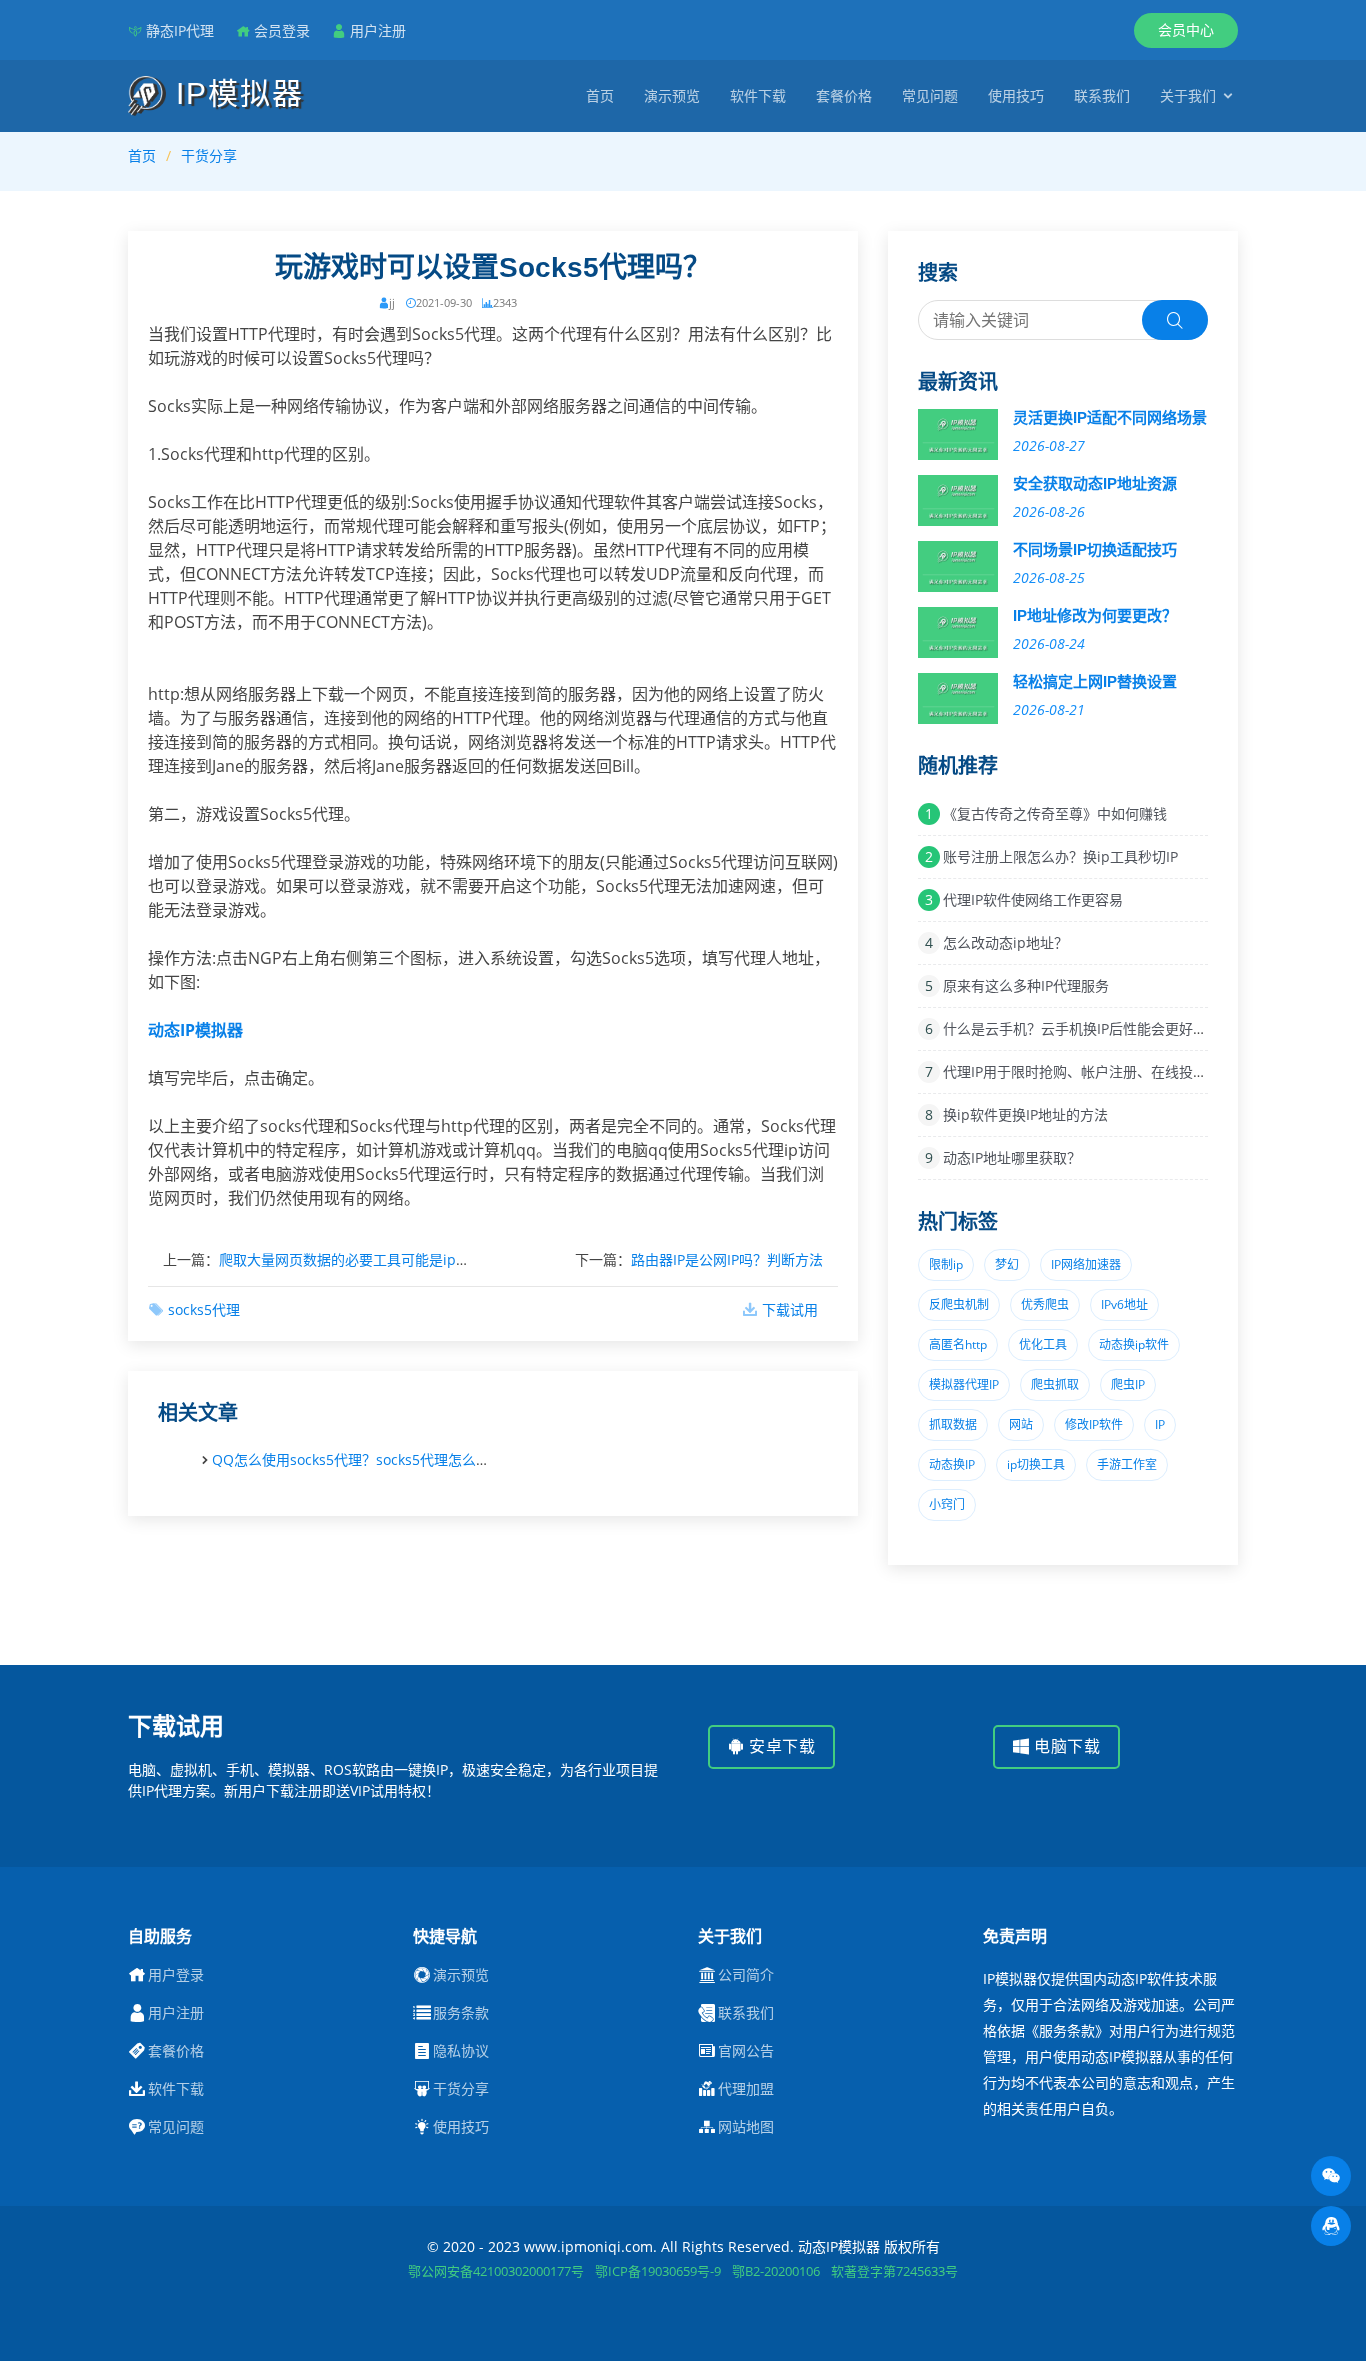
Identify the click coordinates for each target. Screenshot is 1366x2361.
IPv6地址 (1124, 1304)
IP (1160, 1424)
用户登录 (176, 1975)
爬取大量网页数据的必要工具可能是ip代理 (351, 1259)
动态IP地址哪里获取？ (1012, 1157)
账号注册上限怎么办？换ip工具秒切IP (1060, 856)
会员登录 (282, 30)
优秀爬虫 (1045, 1304)
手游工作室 (1127, 1464)
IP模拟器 (235, 93)
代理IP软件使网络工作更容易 (1033, 899)
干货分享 (209, 155)
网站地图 (746, 2127)
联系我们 (1102, 95)
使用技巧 (1016, 95)
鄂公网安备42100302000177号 (496, 2271)
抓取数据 (953, 1424)
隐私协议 (461, 2051)
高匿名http (958, 1344)
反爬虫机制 (959, 1304)
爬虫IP (1128, 1384)
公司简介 (746, 1975)
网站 (1021, 1424)
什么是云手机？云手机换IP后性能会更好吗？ (1082, 1028)
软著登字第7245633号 (894, 2271)
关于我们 (1188, 95)
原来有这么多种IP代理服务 (1026, 985)
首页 (600, 95)
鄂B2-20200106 (776, 2271)
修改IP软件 (1094, 1424)
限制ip (946, 1264)
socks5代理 (204, 1309)
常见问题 (930, 95)
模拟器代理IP (964, 1384)
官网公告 (746, 2051)
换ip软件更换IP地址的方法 (1025, 1114)
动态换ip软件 (1134, 1344)
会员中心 (1186, 29)
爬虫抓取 (1055, 1384)
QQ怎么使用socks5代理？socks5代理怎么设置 (358, 1459)
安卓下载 (780, 1746)
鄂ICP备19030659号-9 (658, 2271)
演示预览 (672, 95)
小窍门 (947, 1504)
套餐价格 (844, 95)
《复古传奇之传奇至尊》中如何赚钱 (1055, 813)
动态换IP (952, 1464)
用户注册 (378, 30)
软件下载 (758, 95)
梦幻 (1007, 1264)
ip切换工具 (1036, 1464)
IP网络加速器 (1086, 1264)
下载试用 (790, 1309)
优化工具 (1043, 1344)
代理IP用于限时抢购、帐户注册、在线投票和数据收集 (1110, 1071)
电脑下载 (1065, 1746)
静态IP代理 (180, 30)
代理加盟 (746, 2089)
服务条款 (461, 2013)
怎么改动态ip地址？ (1005, 942)
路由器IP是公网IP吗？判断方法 (727, 1259)
